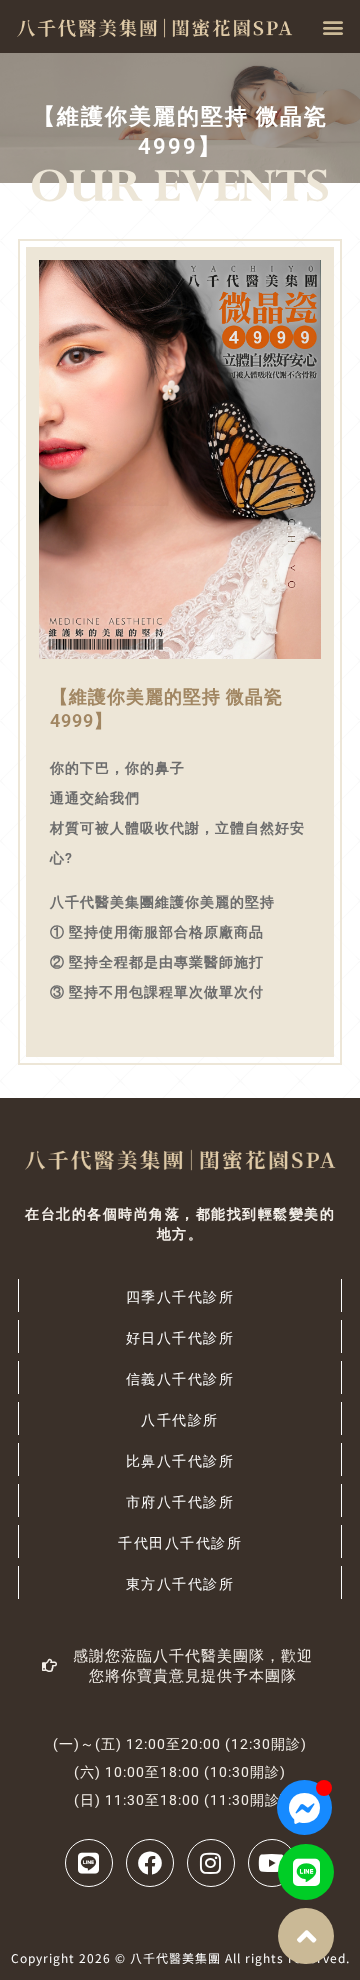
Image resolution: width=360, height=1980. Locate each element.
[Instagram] (211, 1863)
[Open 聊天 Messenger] (304, 1807)
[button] (332, 26)
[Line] (306, 1872)
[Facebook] (150, 1863)
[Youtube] (272, 1863)
